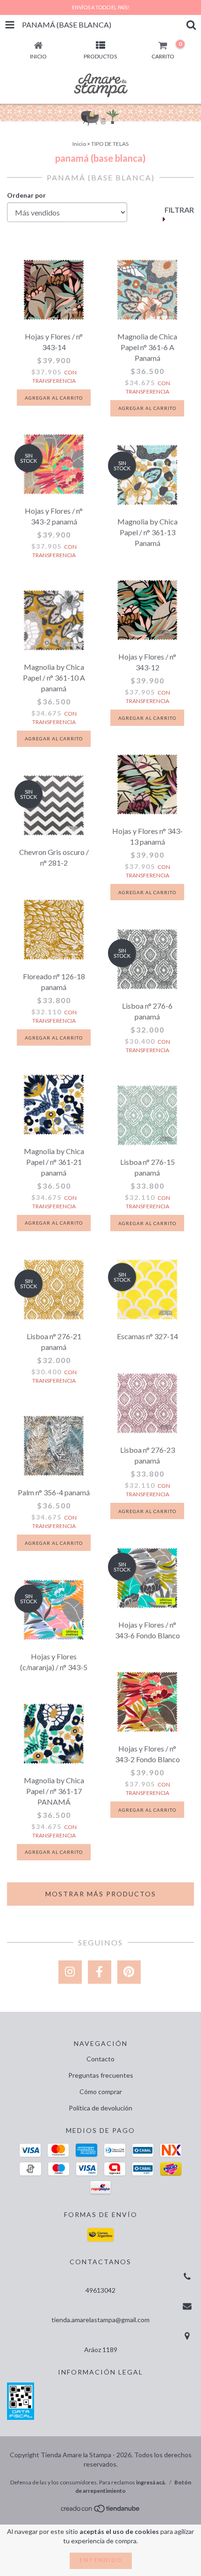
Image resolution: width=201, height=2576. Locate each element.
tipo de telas (110, 144)
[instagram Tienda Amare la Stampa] (70, 1972)
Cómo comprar (101, 2092)
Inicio (79, 144)
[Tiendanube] (101, 2511)
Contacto (100, 2059)
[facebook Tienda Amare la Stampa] (100, 1972)
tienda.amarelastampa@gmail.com (100, 2320)
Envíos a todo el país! (101, 7)
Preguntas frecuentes (101, 2075)
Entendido (101, 2560)
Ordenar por (26, 195)
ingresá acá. (151, 2482)
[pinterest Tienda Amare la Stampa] (129, 1972)
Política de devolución (100, 2108)
